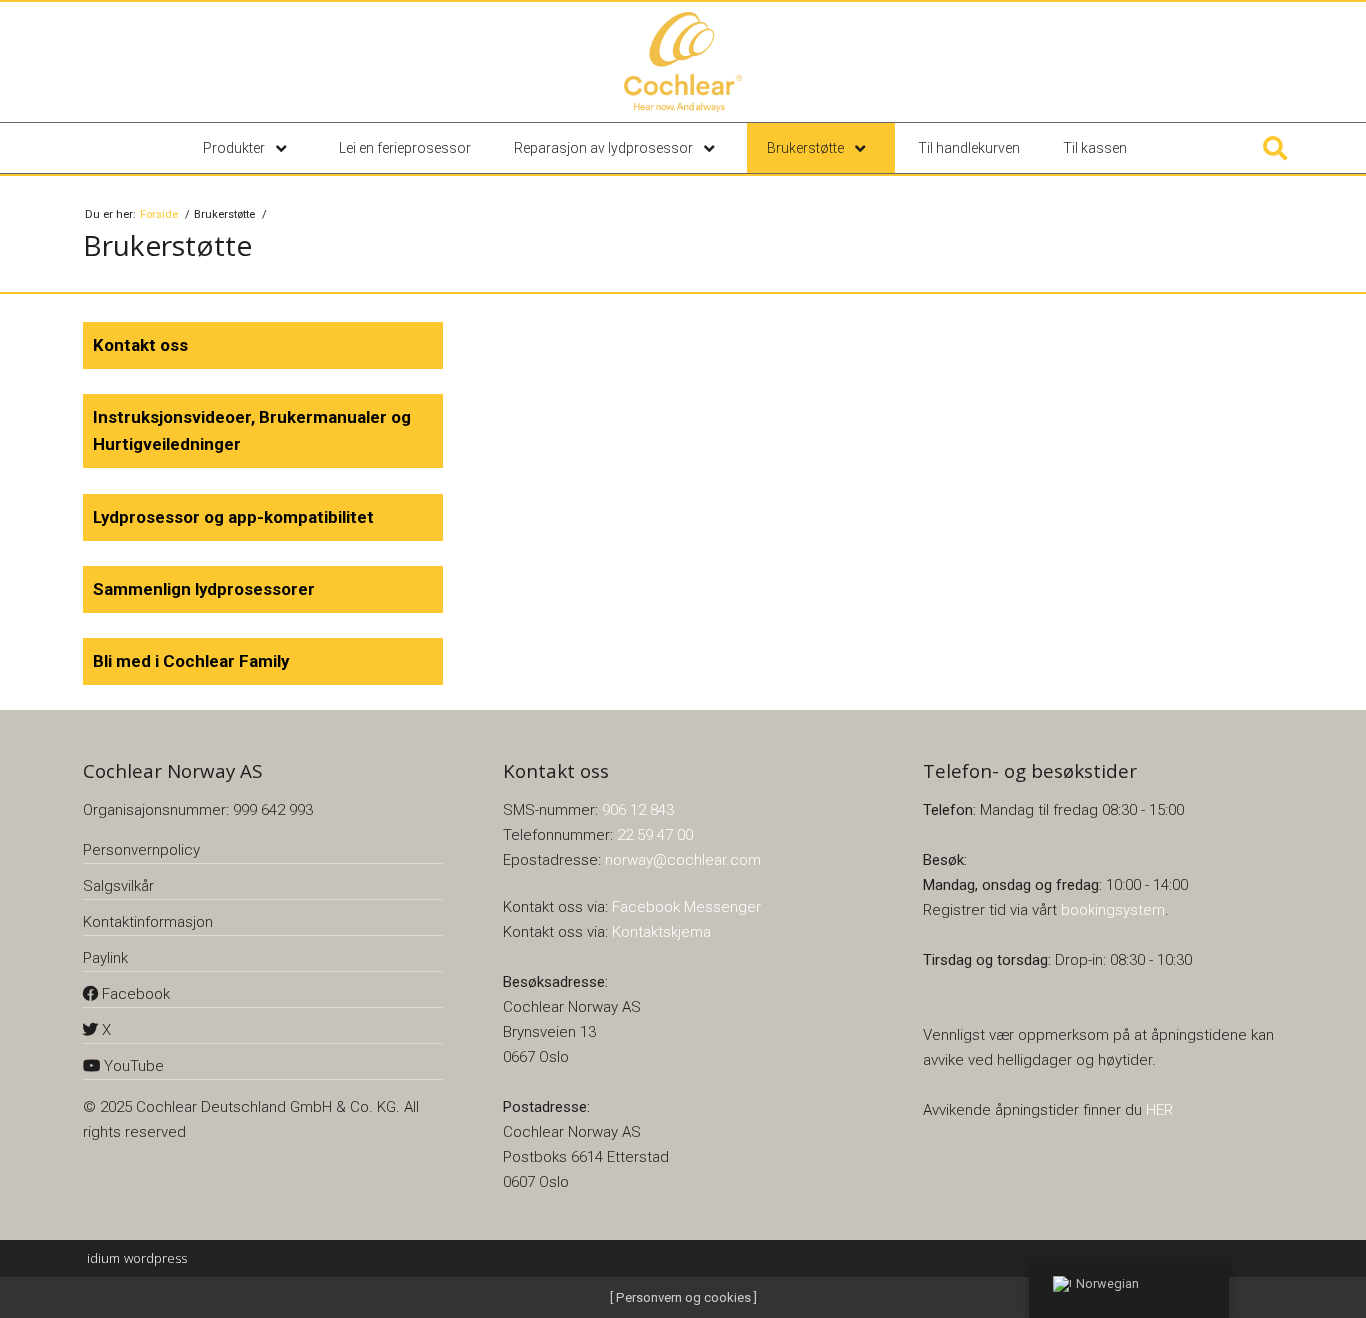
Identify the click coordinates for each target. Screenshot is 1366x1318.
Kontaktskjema (661, 932)
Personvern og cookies (682, 1297)
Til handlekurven (969, 148)
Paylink (105, 958)
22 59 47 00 (655, 835)
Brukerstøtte (807, 148)
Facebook (134, 994)
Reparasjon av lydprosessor (605, 148)
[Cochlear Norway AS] (683, 62)
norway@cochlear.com (683, 860)
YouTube (132, 1066)
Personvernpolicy (141, 850)
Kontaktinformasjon (148, 922)
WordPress (137, 1258)
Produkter (235, 148)
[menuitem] (249, 148)
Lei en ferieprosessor (405, 148)
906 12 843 (638, 810)
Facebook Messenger (686, 907)
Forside (160, 214)
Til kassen (1095, 148)
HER (1159, 1110)
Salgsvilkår (118, 886)
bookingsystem (1113, 910)
